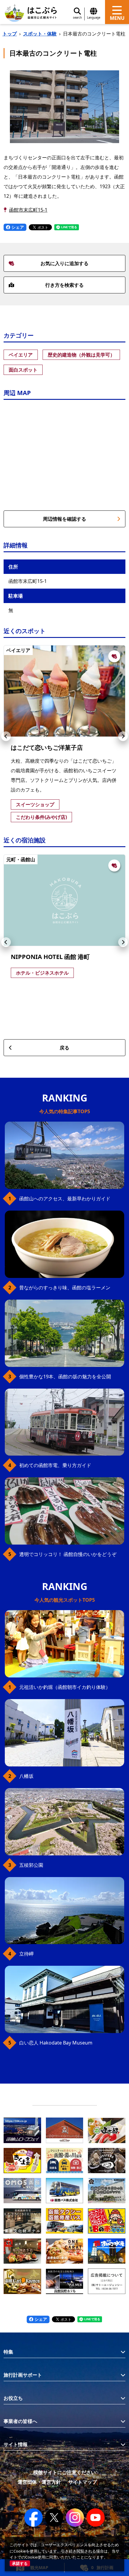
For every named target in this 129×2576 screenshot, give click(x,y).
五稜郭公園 (31, 1865)
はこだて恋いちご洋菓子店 (47, 747)
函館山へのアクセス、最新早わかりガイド (65, 1199)
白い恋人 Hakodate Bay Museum (56, 2043)
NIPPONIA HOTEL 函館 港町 (50, 957)
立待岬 (26, 1954)
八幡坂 (26, 1776)
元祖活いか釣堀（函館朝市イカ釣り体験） (65, 1687)
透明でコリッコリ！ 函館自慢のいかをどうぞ (68, 1554)
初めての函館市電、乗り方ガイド (55, 1465)
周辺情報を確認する (64, 519)
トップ (10, 34)
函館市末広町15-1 (28, 210)
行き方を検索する (64, 285)
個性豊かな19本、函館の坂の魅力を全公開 (65, 1377)
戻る (64, 1048)
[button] (6, 736)
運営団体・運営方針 (39, 2482)
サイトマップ (82, 2482)
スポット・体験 (40, 34)
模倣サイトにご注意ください (64, 2472)
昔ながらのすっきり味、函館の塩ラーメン (65, 1288)
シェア (17, 227)
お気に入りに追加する (64, 263)
